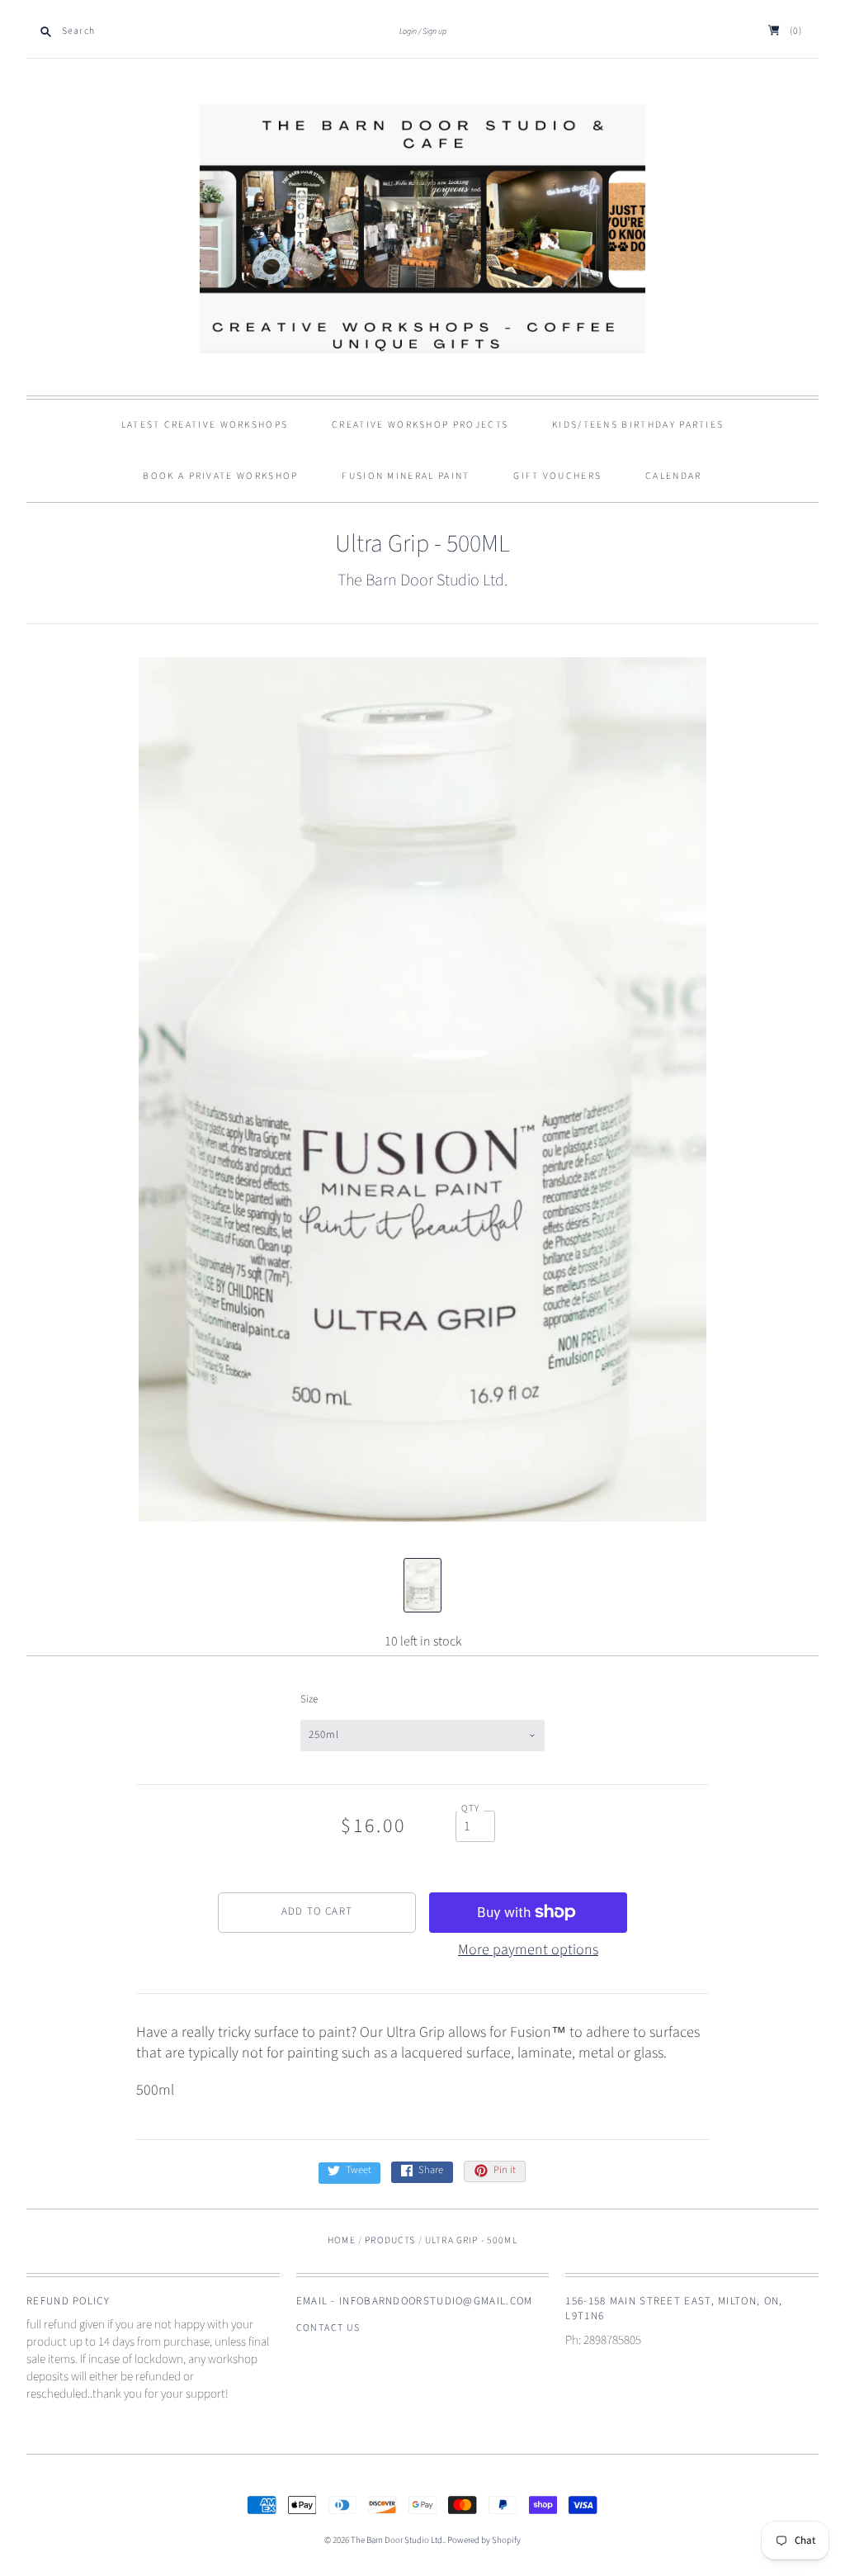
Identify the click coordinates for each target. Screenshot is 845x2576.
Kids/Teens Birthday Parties (638, 425)
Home (342, 2240)
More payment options (528, 1950)
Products (390, 2240)
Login (408, 31)
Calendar (673, 476)
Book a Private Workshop (220, 476)
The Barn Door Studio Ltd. (422, 580)
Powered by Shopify (484, 2540)
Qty (471, 1809)
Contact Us (328, 2328)
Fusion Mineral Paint (406, 476)
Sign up (434, 31)
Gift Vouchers (557, 476)
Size (309, 1699)
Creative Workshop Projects (420, 425)
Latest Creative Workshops (205, 425)
